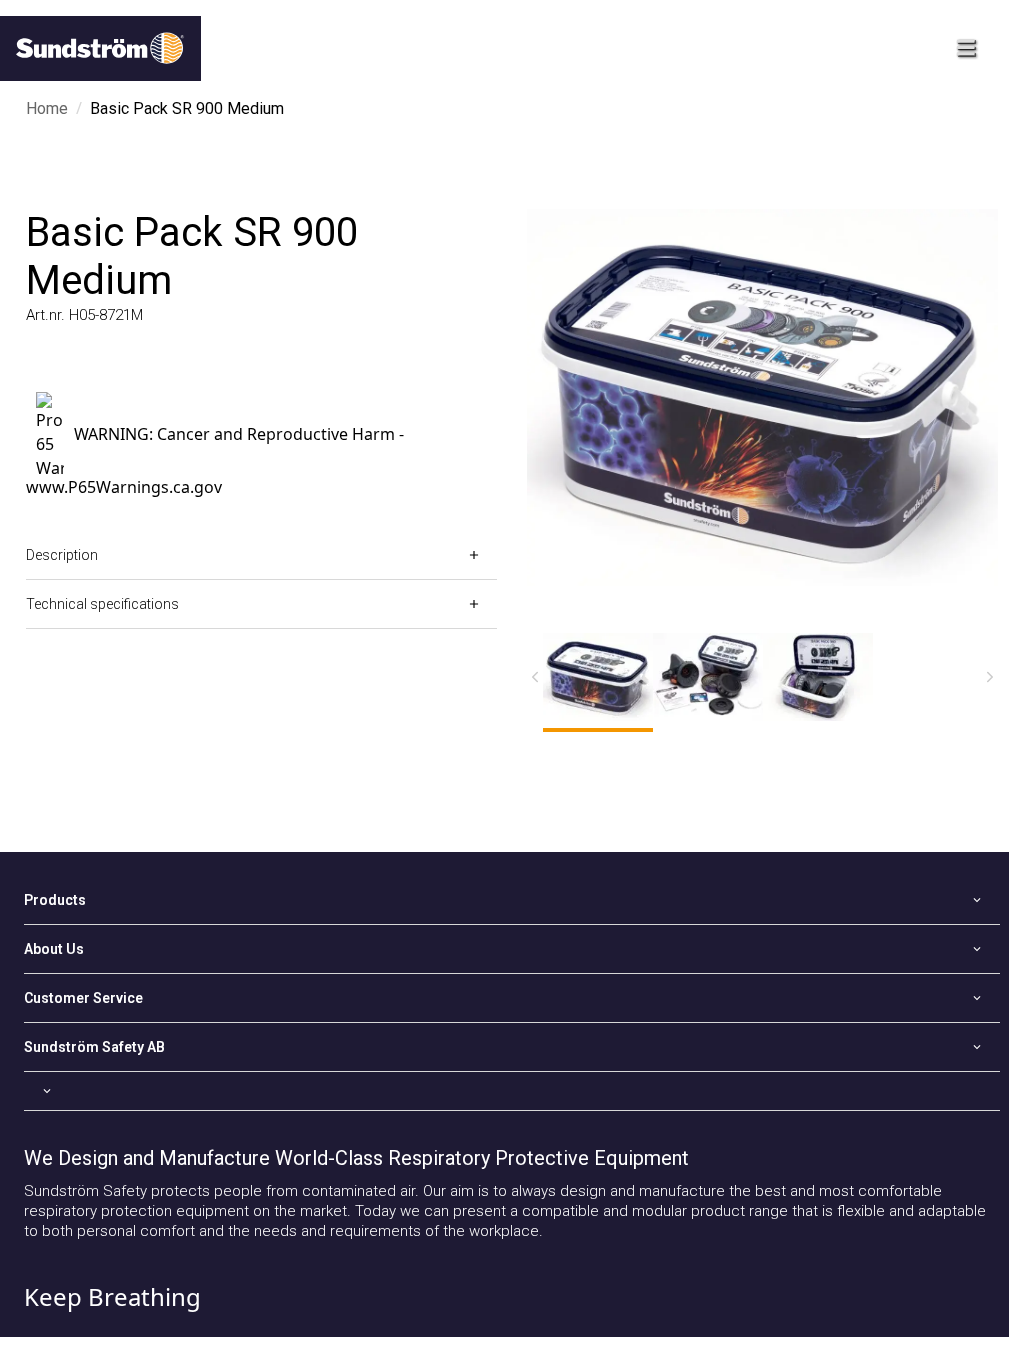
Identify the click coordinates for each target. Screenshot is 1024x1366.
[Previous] (535, 677)
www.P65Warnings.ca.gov (124, 487)
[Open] (512, 1091)
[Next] (990, 677)
